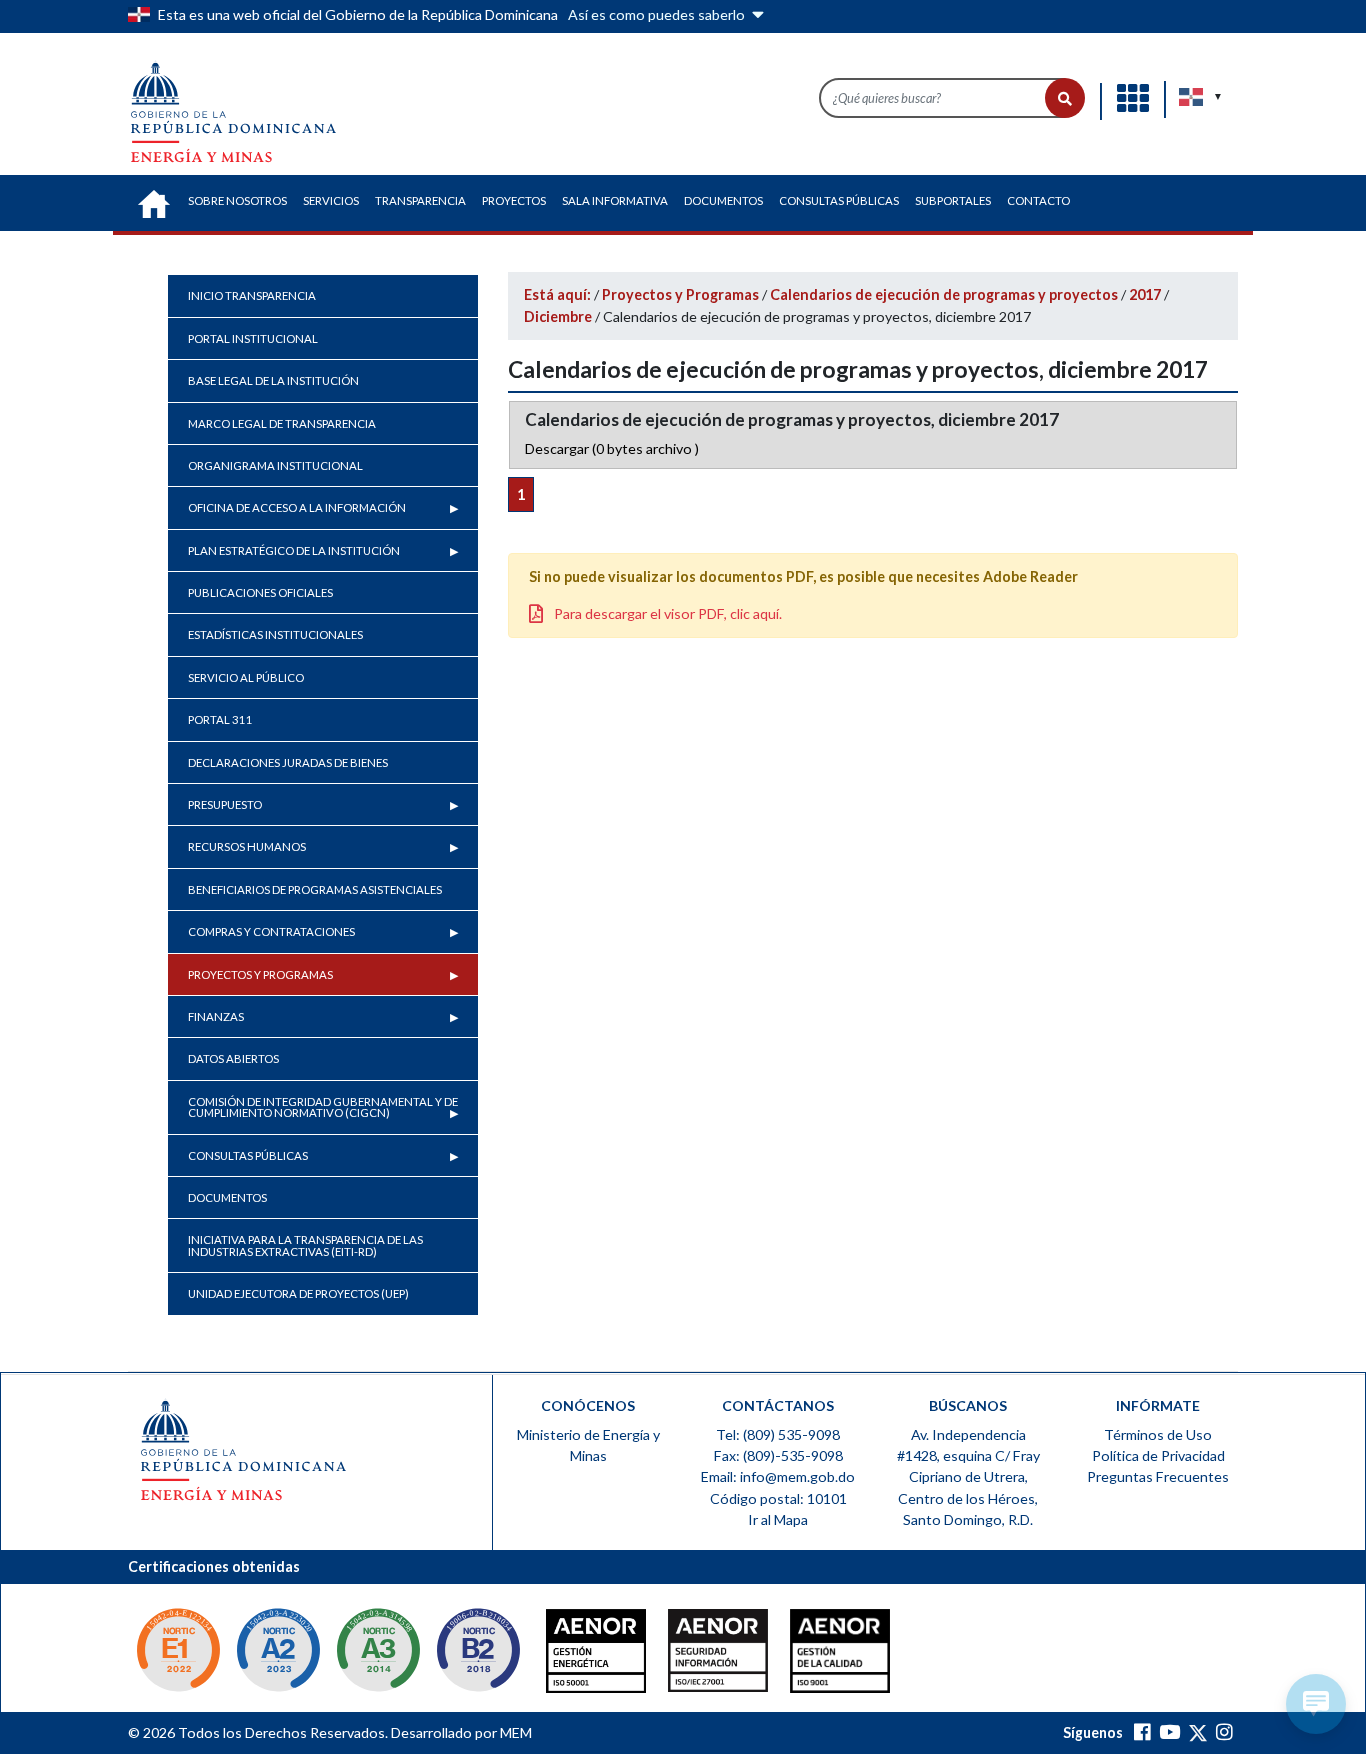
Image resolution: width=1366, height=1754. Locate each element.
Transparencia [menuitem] (420, 200)
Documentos (227, 1197)
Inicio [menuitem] (153, 204)
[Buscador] (1065, 98)
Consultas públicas (248, 1155)
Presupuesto (225, 804)
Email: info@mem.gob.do (778, 1476)
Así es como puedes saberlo (658, 14)
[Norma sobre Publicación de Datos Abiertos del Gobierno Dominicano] (378, 1656)
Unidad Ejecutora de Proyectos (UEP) (298, 1293)
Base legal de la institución (273, 380)
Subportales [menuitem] (953, 200)
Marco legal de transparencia (282, 423)
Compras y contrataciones (271, 931)
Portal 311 (220, 719)
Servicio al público (246, 677)
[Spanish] (1192, 97)
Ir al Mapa (778, 1519)
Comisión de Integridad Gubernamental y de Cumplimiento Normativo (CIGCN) (323, 1107)
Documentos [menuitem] (723, 200)
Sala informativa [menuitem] (615, 200)
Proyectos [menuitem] (514, 200)
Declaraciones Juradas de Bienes (288, 762)
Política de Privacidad (1158, 1455)
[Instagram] (1224, 1732)
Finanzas (216, 1016)
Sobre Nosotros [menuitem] (237, 200)
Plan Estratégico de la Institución (294, 550)
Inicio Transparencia (252, 295)
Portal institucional (253, 338)
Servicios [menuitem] (331, 200)
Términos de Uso (1158, 1434)
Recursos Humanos (247, 846)
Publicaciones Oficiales (260, 592)
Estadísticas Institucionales (275, 634)
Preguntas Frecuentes (1158, 1476)
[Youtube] (1169, 1732)
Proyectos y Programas (260, 974)
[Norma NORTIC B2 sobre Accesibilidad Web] (478, 1656)
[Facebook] (1142, 1732)
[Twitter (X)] (1198, 1732)
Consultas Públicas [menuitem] (839, 200)
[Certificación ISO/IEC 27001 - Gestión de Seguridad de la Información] (678, 1656)
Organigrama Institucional (275, 465)
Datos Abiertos (233, 1058)
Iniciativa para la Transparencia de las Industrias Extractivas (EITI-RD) (305, 1245)
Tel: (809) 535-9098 (778, 1434)
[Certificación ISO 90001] (778, 1656)
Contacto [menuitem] (1038, 200)
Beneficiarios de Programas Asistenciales (315, 889)
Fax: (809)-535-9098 (778, 1455)
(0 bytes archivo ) (612, 448)
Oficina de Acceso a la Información (297, 507)
